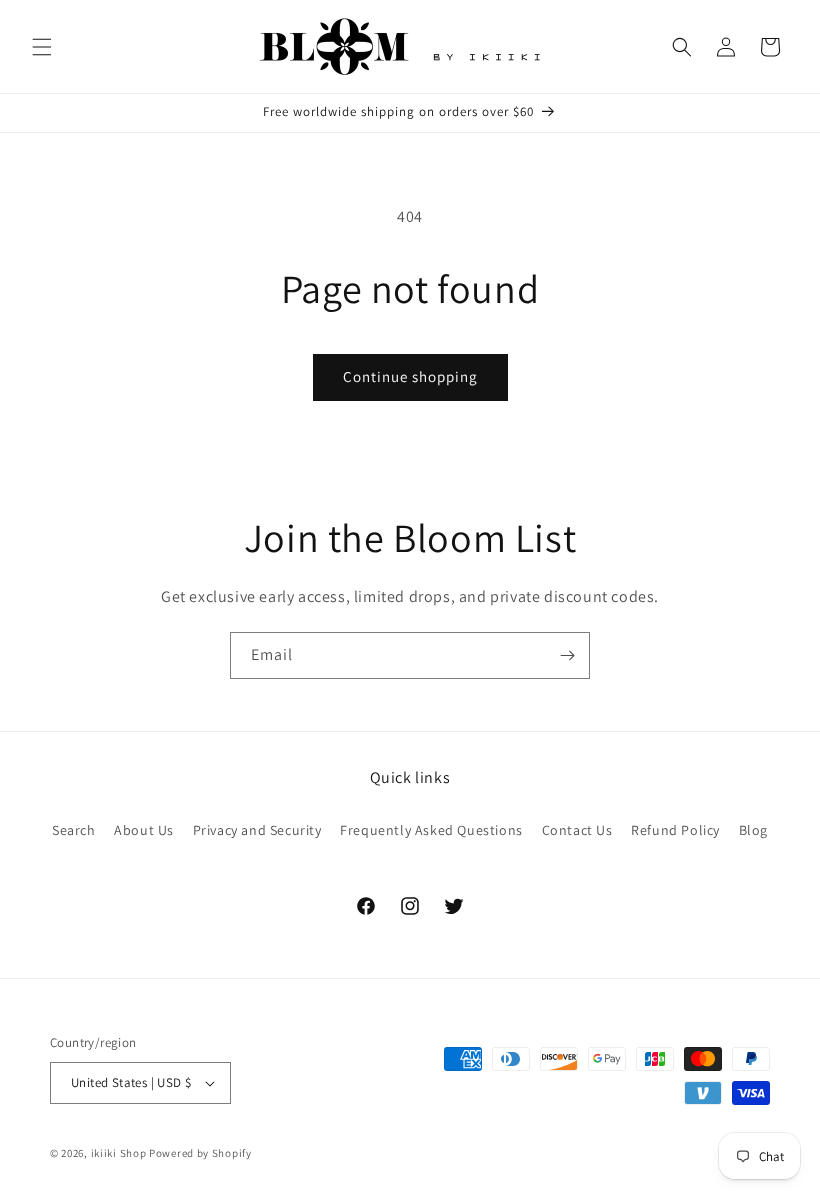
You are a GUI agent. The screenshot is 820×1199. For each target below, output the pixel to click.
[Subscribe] (567, 655)
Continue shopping (410, 376)
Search (74, 830)
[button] (42, 47)
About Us (144, 830)
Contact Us (577, 830)
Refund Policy (675, 830)
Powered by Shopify (200, 1153)
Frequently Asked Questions (431, 830)
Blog (753, 830)
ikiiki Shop (119, 1153)
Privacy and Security (257, 830)
